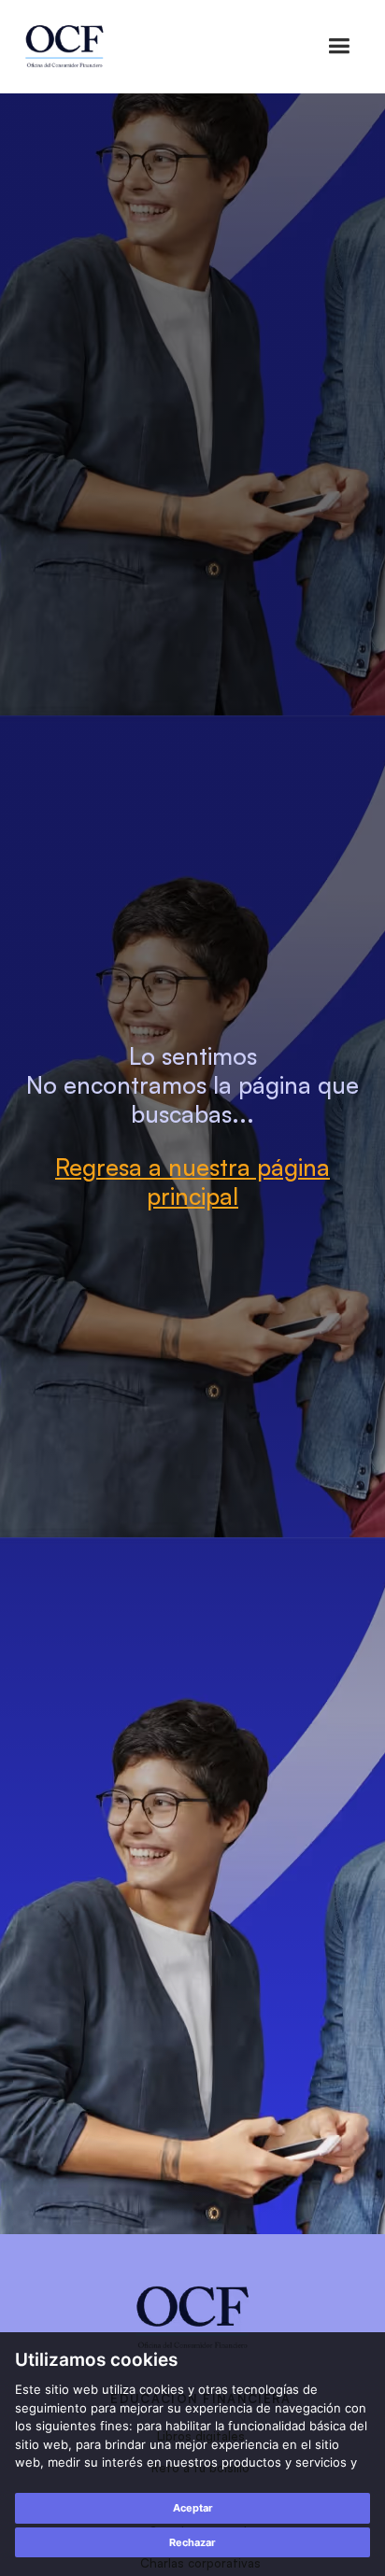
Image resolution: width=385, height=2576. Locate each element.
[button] (339, 46)
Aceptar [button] (193, 2508)
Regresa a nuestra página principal (192, 1182)
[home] (64, 47)
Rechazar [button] (192, 2542)
